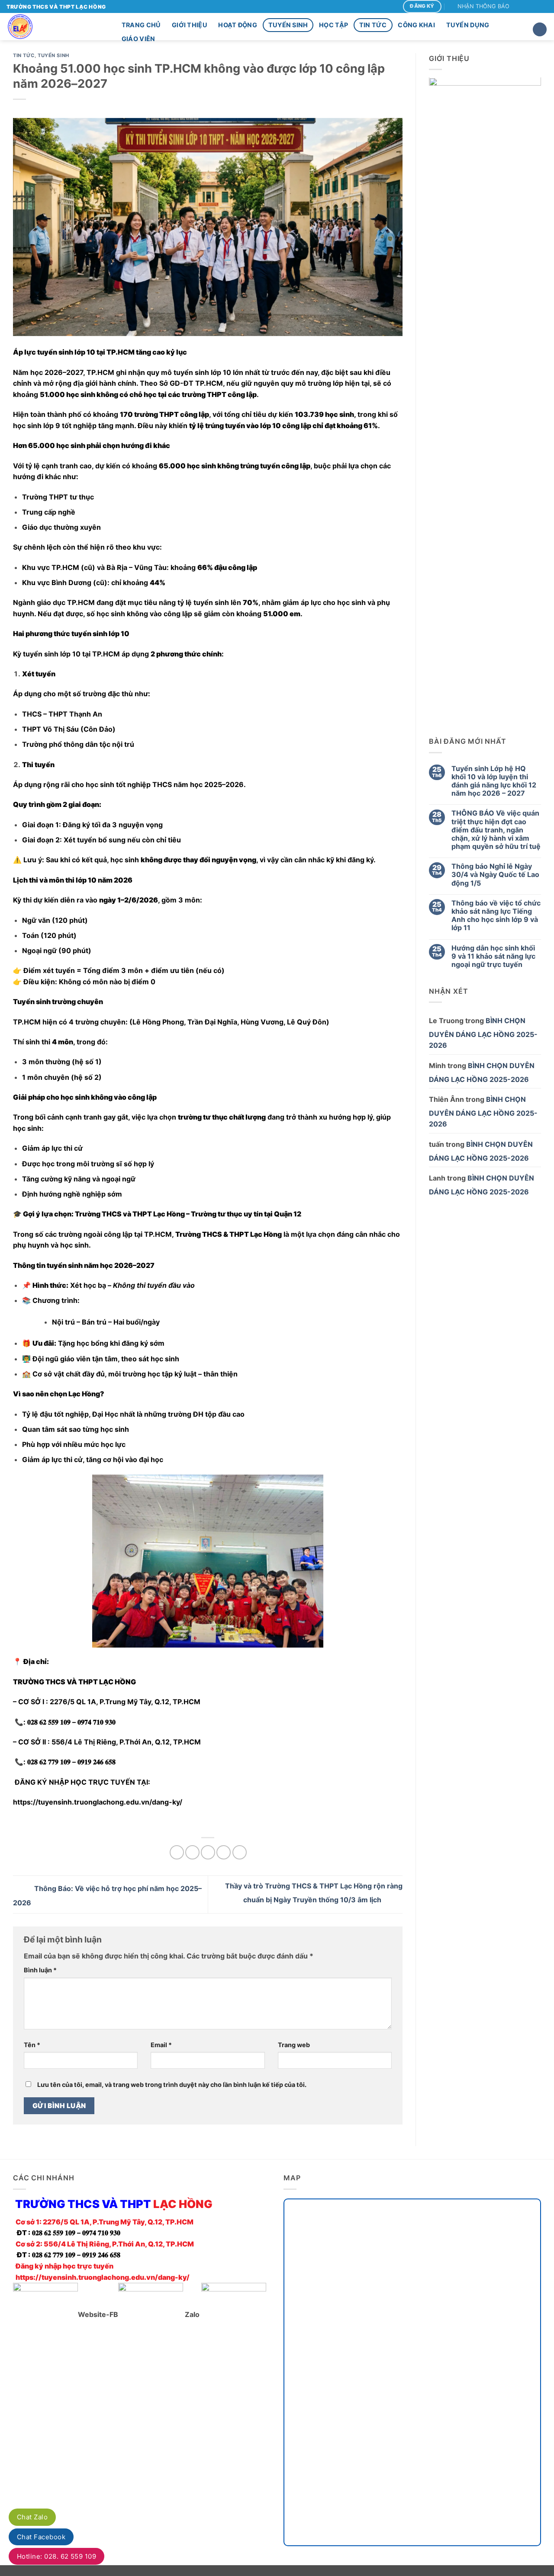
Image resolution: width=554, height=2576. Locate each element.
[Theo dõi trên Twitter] (535, 6)
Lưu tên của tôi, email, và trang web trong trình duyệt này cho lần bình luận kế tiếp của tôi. (172, 2085)
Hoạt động (238, 25)
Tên (32, 2045)
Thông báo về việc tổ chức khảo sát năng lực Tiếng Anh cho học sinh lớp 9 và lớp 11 (496, 916)
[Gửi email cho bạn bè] (208, 1852)
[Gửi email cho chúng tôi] (543, 6)
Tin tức (373, 25)
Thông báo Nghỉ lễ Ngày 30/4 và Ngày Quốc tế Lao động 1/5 (495, 875)
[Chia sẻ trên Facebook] (177, 1852)
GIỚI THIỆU (190, 25)
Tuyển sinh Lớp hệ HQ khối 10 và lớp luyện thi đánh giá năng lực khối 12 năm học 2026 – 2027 (494, 781)
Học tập (333, 25)
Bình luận (40, 1970)
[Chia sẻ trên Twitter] (192, 1852)
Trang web (294, 2045)
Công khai (416, 25)
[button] (480, 6)
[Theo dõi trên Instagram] (527, 6)
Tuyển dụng (468, 25)
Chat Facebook (41, 2537)
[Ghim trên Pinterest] (224, 1852)
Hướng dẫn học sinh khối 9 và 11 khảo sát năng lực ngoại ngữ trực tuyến (493, 956)
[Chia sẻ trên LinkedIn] (240, 1852)
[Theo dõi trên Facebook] (519, 6)
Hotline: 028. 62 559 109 (56, 2556)
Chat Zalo (32, 2517)
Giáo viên (138, 39)
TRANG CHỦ (141, 25)
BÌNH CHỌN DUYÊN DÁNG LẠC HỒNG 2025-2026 (483, 1033)
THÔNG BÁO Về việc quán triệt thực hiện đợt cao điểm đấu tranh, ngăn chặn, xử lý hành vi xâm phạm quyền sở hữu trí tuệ (496, 830)
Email (161, 2045)
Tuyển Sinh (288, 25)
